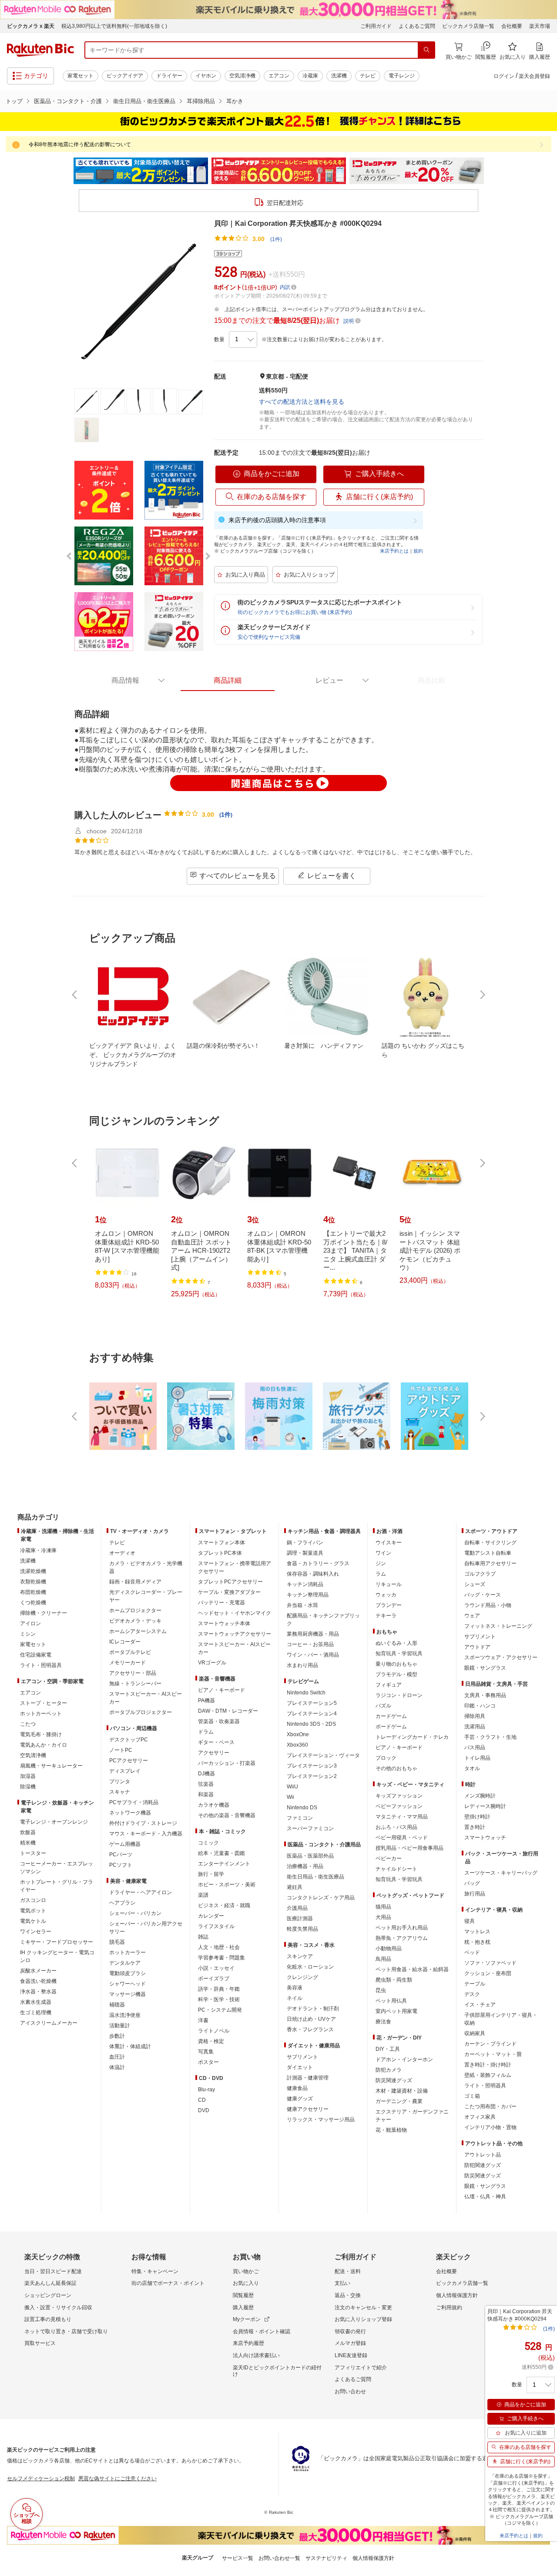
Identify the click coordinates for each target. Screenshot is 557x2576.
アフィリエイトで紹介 (361, 2368)
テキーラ (386, 1616)
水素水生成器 (36, 2002)
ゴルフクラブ (480, 1574)
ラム (381, 1574)
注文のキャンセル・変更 (363, 2308)
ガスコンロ (33, 1900)
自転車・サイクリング (490, 1543)
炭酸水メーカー (38, 1971)
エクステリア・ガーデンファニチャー (412, 2116)
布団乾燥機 (33, 1592)
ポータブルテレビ (130, 1652)
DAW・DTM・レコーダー (228, 1711)
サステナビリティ (326, 2558)
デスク (472, 1994)
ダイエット (300, 2067)
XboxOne (298, 1734)
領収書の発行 (350, 2331)
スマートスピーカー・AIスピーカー (146, 1698)
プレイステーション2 (312, 1776)
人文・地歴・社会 (219, 1947)
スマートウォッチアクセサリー (235, 1634)
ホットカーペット (41, 1714)
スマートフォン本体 (221, 1543)
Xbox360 (297, 1745)
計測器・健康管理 (308, 2078)
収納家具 (475, 2033)
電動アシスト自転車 (488, 1553)
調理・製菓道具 (305, 1553)
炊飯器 (28, 1832)
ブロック (386, 1758)
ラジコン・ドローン (399, 1695)
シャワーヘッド (128, 1984)
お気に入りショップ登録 (363, 2319)
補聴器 (117, 2005)
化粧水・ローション (310, 1967)
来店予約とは (394, 551)
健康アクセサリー (308, 2109)
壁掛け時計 (477, 1817)
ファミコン (300, 1818)
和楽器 (206, 1794)
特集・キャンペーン (155, 2271)
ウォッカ (386, 1595)
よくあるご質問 (417, 26)
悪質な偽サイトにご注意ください (117, 2479)
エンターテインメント (224, 1864)
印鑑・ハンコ (480, 1706)
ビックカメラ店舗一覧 (468, 26)
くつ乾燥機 (33, 1603)
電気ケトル (33, 1921)
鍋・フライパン (305, 1543)
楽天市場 (540, 26)
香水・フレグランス (310, 2029)
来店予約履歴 (248, 2343)
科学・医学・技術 (219, 1999)
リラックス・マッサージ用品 (321, 2120)
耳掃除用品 (201, 101)
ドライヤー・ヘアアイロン (141, 1892)
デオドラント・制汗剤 (313, 2009)
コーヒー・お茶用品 (310, 1644)
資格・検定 (211, 2041)
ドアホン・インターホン (404, 2059)
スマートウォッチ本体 (224, 1623)
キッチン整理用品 (308, 1595)
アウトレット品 (483, 2155)
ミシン (28, 1634)
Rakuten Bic (40, 50)
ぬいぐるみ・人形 (396, 1643)
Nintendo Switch (306, 1693)
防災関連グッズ (394, 2080)
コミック (208, 1843)
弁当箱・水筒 (302, 1605)
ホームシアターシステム (138, 1631)
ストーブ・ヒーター (44, 1703)
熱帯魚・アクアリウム (402, 1938)
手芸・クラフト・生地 (490, 1737)
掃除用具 (475, 1716)
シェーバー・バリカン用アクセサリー (146, 1928)
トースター (33, 1853)
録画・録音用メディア (135, 1582)
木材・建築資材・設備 (402, 2091)
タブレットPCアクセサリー (230, 1582)
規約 (418, 551)
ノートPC (121, 1750)
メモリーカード (128, 1663)
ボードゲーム (391, 1727)
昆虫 (381, 1990)
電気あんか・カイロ (44, 1745)
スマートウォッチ (485, 1838)
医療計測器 (300, 1919)
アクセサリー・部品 (133, 1673)
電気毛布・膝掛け (41, 1734)
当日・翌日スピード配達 (53, 2271)
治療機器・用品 (305, 1866)
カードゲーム (391, 1716)
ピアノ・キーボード (221, 1690)
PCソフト (121, 1865)
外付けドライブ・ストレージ (143, 1823)
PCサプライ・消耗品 (134, 1802)
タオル (472, 1768)
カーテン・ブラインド (490, 2044)
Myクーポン (247, 2319)
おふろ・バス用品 (396, 1827)
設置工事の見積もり (48, 2319)
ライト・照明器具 (41, 1665)
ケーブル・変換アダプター (229, 1592)
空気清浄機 (242, 76)
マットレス (477, 1932)
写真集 (206, 2052)
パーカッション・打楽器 (227, 1763)
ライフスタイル (216, 1926)
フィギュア (389, 1685)
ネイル (295, 1998)
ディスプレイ (125, 1771)
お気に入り (246, 2283)
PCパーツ (121, 1855)
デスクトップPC (129, 1740)
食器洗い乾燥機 (38, 1981)
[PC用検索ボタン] (426, 50)
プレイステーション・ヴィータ (323, 1755)
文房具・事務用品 (485, 1695)
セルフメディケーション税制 (41, 2479)
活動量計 (120, 2026)
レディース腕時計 (485, 1806)
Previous (65, 171)
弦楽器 (206, 1784)
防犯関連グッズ (483, 2165)
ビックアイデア (125, 76)
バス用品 (475, 1748)
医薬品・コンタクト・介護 (68, 101)
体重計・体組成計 (130, 2046)
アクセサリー (214, 1753)
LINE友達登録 (351, 2355)
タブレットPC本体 (220, 1553)
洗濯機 (339, 76)
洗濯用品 (475, 1727)
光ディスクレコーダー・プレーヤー (146, 1596)
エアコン (279, 76)
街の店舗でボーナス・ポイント (168, 2283)
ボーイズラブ (214, 1979)
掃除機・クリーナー (44, 1613)
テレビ (368, 76)
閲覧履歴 (243, 2295)
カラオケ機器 (214, 1805)
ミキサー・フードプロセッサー (57, 1942)
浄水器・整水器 (38, 1992)
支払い (342, 2283)
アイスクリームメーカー (49, 2023)
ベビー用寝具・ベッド (402, 1838)
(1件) (276, 239)
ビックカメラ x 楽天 (31, 26)
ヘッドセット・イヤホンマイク (235, 1613)
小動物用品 (389, 1949)
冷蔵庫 (310, 76)
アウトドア (477, 1647)
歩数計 (117, 2036)
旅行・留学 (211, 1874)
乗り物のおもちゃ (396, 1664)
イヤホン (206, 76)
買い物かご (246, 2271)
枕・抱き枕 (477, 1942)
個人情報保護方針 (457, 2295)
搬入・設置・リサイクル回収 (58, 2308)
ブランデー (389, 1605)
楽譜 (203, 1895)
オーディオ (122, 1553)
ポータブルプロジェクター (141, 1712)
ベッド (472, 1952)
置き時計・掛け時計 (488, 2065)
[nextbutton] (482, 995)
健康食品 (297, 2088)
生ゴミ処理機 (36, 2012)
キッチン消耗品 (305, 1584)
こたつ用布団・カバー (490, 2106)
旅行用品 (475, 1894)
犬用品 (383, 1917)
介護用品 (297, 1908)
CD (202, 2100)
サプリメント (302, 2057)
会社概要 (512, 26)
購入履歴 (243, 2308)
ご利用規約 (449, 2308)
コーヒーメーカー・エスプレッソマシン (57, 1868)
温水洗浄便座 (125, 2015)
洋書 (203, 2020)
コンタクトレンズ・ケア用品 (321, 1898)
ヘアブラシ (122, 1903)
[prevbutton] (75, 995)
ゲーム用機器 (125, 1844)
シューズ (475, 1584)
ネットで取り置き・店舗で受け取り (66, 2331)
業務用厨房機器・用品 (313, 1634)
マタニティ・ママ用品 (402, 1817)
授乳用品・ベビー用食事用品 (409, 1848)
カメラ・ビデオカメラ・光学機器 (146, 1567)
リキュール (389, 1584)
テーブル (475, 1984)
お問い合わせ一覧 (279, 2558)
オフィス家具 (480, 2117)
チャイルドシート (396, 1869)
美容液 (295, 1988)
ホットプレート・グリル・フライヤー (57, 1886)
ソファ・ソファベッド (490, 1963)
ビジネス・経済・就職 (224, 1905)
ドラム (206, 1732)
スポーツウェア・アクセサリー (501, 1657)
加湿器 (28, 1776)
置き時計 (475, 1827)
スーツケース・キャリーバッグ (501, 1873)
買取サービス (40, 2343)
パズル (383, 1706)
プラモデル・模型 (396, 1674)
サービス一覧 (238, 2558)
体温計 (117, 2067)
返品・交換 (348, 2295)
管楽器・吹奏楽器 (219, 1721)
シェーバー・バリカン (135, 1913)
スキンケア (300, 1956)
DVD (204, 2110)
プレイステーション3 (312, 1766)
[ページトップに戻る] (544, 1500)
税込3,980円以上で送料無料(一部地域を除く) (114, 26)
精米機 (28, 1843)
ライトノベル (214, 2031)
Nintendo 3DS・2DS (311, 1724)
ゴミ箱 (472, 2096)
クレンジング (302, 1977)
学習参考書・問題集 (221, 1958)
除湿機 (28, 1787)
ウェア (472, 1616)
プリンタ (120, 1781)
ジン (381, 1563)
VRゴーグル (212, 1663)
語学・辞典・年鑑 (219, 1989)
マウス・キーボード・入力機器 (146, 1834)
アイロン (30, 1623)
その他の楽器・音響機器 (227, 1815)
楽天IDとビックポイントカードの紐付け (277, 2371)
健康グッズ (300, 2099)
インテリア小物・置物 (490, 2127)
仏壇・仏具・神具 (485, 2197)
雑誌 (203, 1937)
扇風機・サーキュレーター (51, 1766)
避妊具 (295, 1887)
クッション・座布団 (488, 1973)
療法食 (383, 2022)
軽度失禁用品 (302, 1929)
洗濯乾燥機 (33, 1571)
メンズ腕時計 (480, 1796)
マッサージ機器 (128, 1994)
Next (492, 171)
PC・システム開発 (220, 2010)
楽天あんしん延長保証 (50, 2283)
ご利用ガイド (376, 26)
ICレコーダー (125, 1642)
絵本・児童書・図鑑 (221, 1853)
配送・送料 (348, 2271)
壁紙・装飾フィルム (488, 2075)
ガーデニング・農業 (399, 2101)
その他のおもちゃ (396, 1768)
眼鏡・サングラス (485, 1668)
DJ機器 (206, 1774)
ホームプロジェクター (135, 1610)
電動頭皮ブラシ (128, 1973)
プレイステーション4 (312, 1714)
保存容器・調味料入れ (313, 1574)
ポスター (208, 2062)
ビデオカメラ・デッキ (135, 1621)
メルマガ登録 (350, 2343)
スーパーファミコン (310, 1828)
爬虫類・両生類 (394, 1980)
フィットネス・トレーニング (498, 1626)
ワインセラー (36, 1932)
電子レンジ (402, 76)
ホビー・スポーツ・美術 (227, 1885)
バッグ (472, 1883)
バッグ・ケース (483, 1595)
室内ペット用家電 (396, 2011)
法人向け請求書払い (256, 2355)
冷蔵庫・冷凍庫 (38, 1550)
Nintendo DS (302, 1808)
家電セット (81, 76)
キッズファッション (399, 1796)
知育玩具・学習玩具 (399, 1654)
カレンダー (211, 1916)
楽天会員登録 (534, 76)
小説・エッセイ (216, 1968)
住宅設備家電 (36, 1655)
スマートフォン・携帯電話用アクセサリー (235, 1567)
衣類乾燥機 (33, 1582)
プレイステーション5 (312, 1703)
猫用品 (383, 1907)
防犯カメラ (389, 2070)
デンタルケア (125, 1963)
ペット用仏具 (391, 2001)
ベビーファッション (399, 1806)
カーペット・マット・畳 (493, 2054)
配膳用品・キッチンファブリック (323, 1620)
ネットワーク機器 (130, 1813)
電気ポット (33, 1911)
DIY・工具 (388, 2049)
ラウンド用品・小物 (488, 1605)
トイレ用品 (477, 1758)
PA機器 (206, 1701)
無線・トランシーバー (135, 1684)
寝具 (470, 1921)
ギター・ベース (216, 1742)
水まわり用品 (302, 1665)
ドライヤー (169, 76)
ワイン (383, 1553)
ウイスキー (389, 1543)
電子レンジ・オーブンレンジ (54, 1822)
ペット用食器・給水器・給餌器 (412, 1969)
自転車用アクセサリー (490, 1563)
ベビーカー (389, 1858)
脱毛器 (117, 1942)
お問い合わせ (350, 2392)
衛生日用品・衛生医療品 (144, 101)
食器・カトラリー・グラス (318, 1563)
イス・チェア (480, 2005)
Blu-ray (206, 2090)
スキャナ (120, 1792)
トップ (14, 101)
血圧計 (117, 2057)
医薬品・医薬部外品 (310, 1856)
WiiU (292, 1787)
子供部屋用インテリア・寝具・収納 (501, 2019)
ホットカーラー (128, 1952)
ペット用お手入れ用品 (402, 1928)
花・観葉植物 (391, 2130)
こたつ (28, 1724)
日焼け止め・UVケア (311, 2019)
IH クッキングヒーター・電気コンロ (57, 1956)
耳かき (235, 101)
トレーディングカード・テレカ (412, 1737)
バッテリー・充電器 (221, 1603)
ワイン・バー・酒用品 (313, 1655)
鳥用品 (383, 1959)
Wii (290, 1797)
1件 (226, 815)
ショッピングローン (48, 2295)
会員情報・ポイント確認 (262, 2331)
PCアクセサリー (129, 1761)
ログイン (504, 76)
